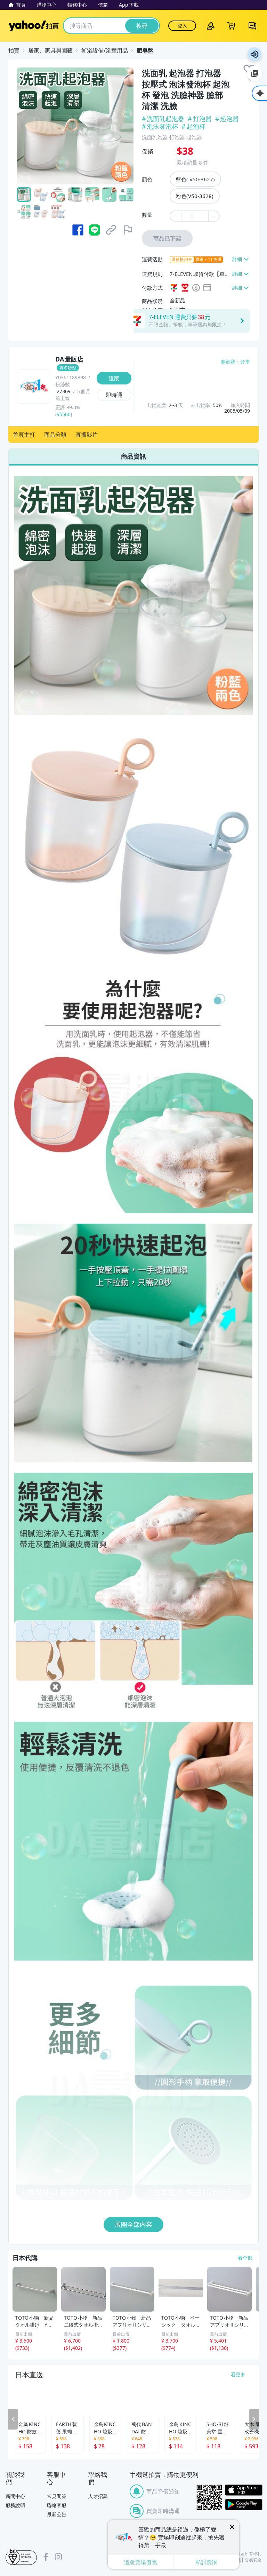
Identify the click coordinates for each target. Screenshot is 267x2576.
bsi (21, 2557)
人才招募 (98, 2496)
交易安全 (253, 2560)
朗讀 (254, 54)
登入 (182, 26)
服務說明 (15, 2505)
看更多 (238, 2374)
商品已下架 (167, 238)
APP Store (244, 2490)
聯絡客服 (57, 2505)
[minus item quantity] (175, 216)
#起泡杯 (193, 126)
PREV (13, 2419)
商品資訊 (133, 456)
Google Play (244, 2505)
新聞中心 (15, 2496)
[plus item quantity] (214, 216)
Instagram (58, 2557)
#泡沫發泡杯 (160, 126)
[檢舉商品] (128, 230)
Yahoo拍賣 (34, 26)
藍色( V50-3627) (195, 179)
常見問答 (57, 2496)
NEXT (254, 2419)
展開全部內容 (133, 2224)
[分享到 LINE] (95, 230)
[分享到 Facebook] (78, 230)
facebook (46, 2557)
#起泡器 (228, 119)
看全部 (245, 2258)
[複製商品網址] (111, 230)
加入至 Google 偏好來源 (254, 74)
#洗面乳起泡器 (164, 119)
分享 (245, 362)
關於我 (228, 362)
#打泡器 (200, 119)
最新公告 (57, 2514)
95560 (64, 414)
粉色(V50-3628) (195, 196)
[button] (24, 435)
